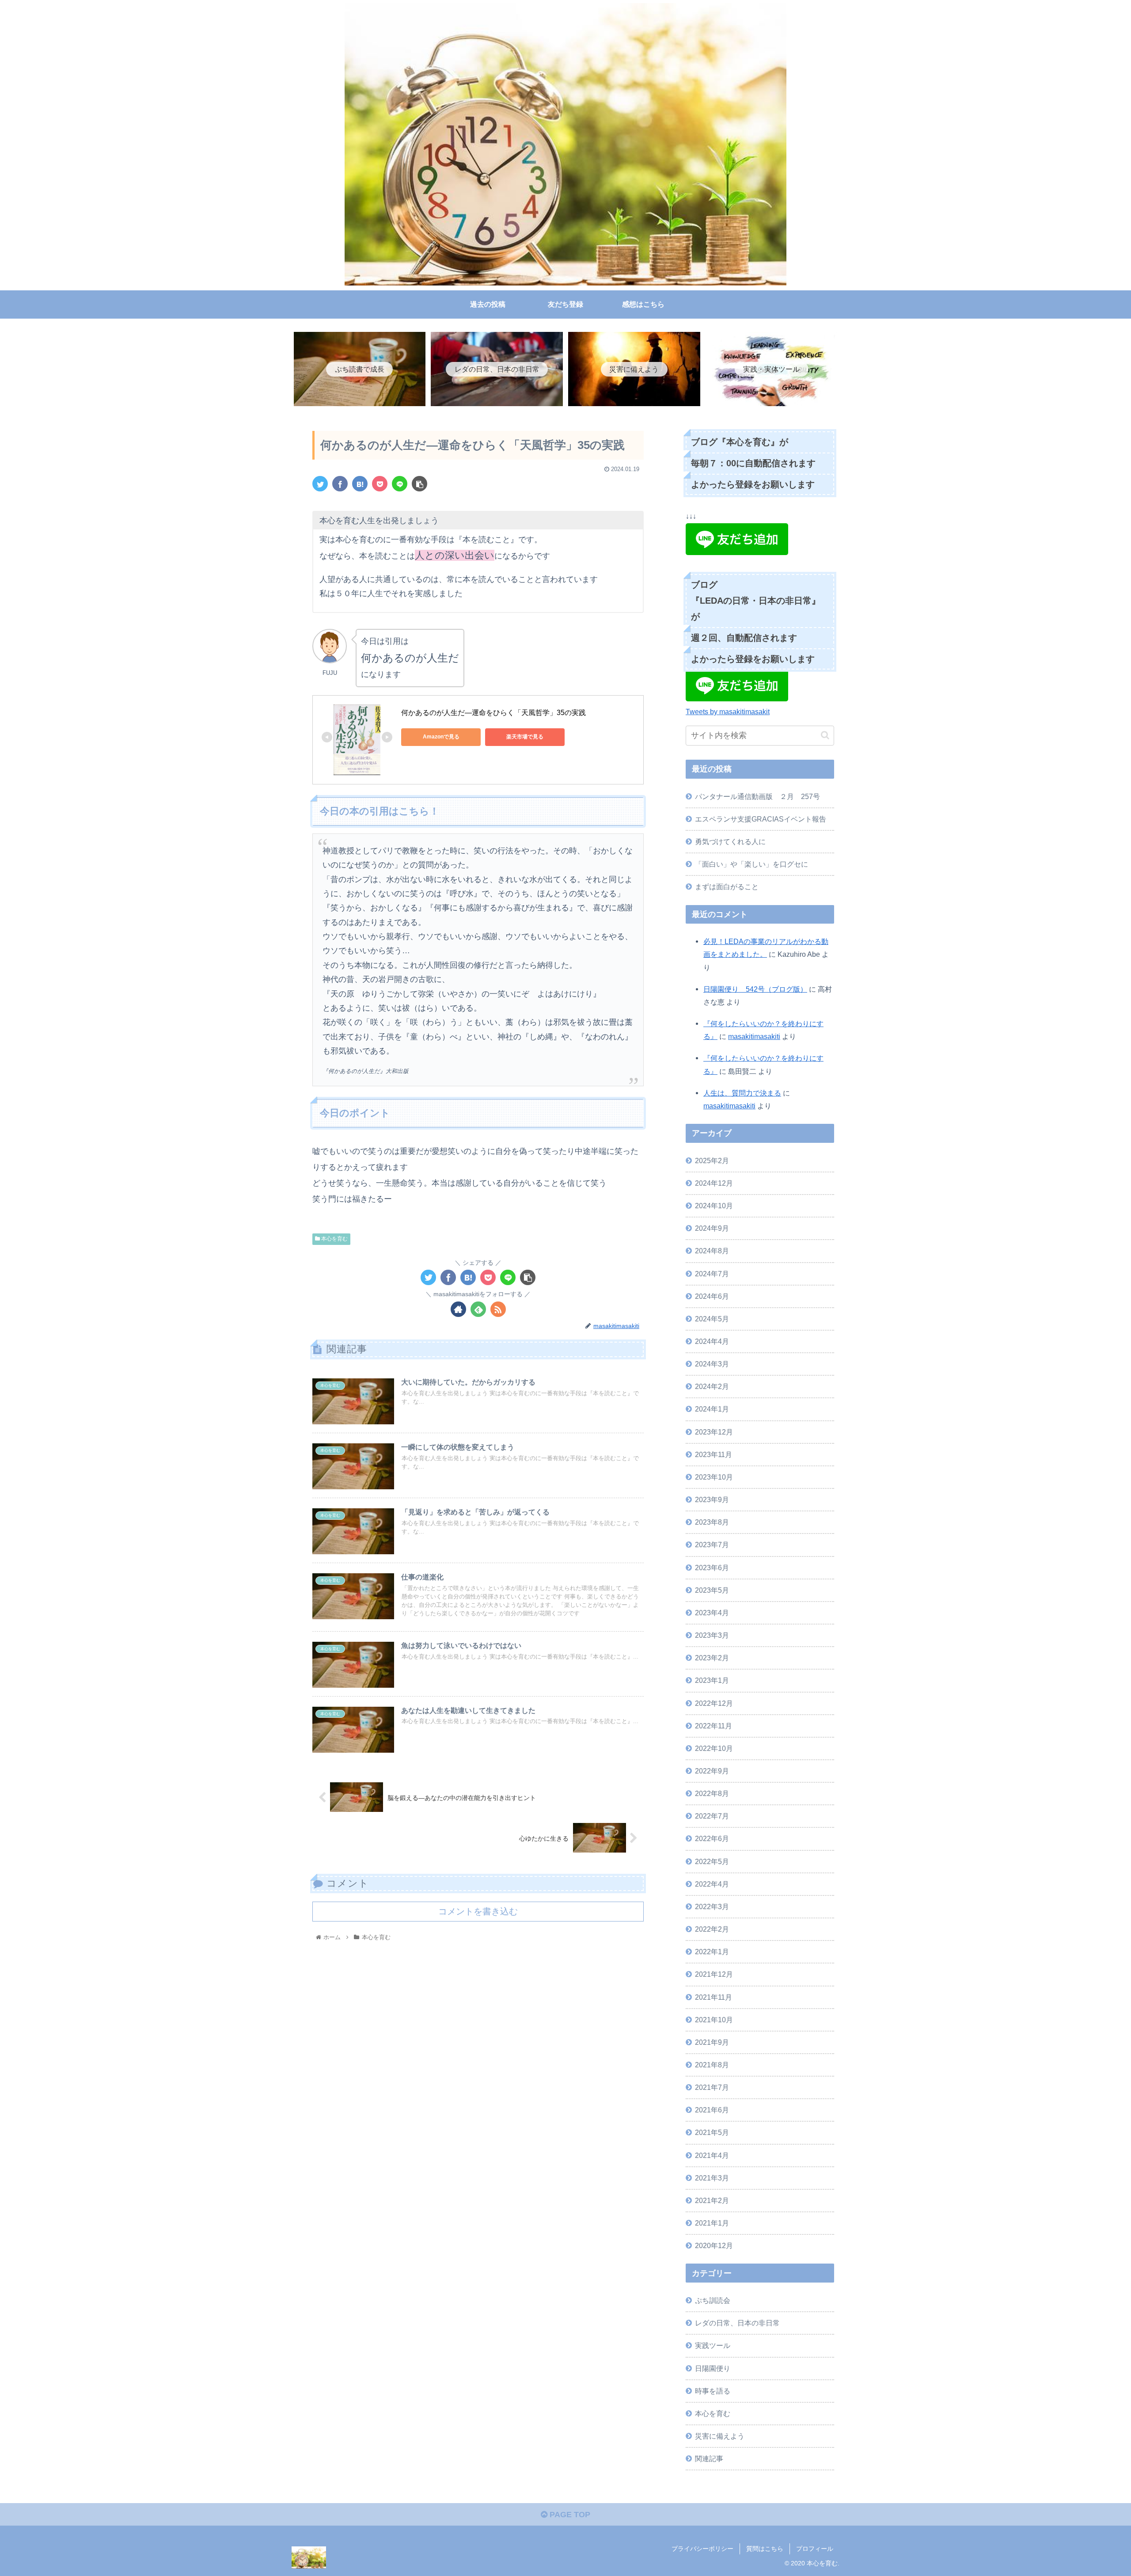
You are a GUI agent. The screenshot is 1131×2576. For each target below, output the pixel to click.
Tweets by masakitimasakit (728, 712)
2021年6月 (712, 2110)
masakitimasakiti (754, 1036)
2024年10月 (714, 1206)
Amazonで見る (441, 737)
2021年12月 (714, 1974)
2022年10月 (714, 1748)
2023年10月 (714, 1477)
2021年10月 (714, 2020)
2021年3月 (712, 2178)
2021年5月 (712, 2132)
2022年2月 (712, 1929)
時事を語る (713, 2391)
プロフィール (815, 2549)
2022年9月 (712, 1771)
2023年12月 (714, 1432)
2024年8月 (712, 1251)
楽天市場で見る (525, 737)
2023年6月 (712, 1568)
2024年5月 (712, 1319)
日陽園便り (713, 2368)
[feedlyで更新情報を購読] (478, 1309)
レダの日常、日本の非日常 (737, 2323)
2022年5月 (712, 1861)
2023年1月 (712, 1680)
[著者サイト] (458, 1309)
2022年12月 (714, 1703)
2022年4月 (712, 1884)
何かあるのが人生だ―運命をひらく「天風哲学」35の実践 (493, 713)
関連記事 (709, 2458)
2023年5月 (712, 1590)
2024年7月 (712, 1274)
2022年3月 (712, 1906)
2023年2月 (712, 1658)
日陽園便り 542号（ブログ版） (755, 989)
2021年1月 (712, 2223)
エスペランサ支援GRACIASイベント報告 (761, 819)
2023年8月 (712, 1522)
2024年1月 (712, 1409)
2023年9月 (712, 1499)
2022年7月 (712, 1816)
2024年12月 (714, 1183)
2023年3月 (712, 1635)
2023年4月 (712, 1613)
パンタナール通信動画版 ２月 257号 (757, 796)
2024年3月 (712, 1364)
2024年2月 (712, 1386)
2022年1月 (712, 1952)
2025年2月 (712, 1161)
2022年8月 (712, 1793)
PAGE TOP (569, 2515)
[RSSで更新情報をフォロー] (498, 1309)
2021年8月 (712, 2065)
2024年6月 (712, 1296)
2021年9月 (712, 2042)
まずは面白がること (727, 887)
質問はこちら (765, 2549)
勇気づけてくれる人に (730, 841)
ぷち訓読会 (713, 2300)
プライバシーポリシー (702, 2549)
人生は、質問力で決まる (742, 1093)
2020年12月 (714, 2245)
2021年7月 (712, 2087)
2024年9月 (712, 1228)
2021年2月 (712, 2200)
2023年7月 (712, 1545)
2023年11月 (714, 1454)
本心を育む (334, 1239)
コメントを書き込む (478, 1911)
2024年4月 (712, 1341)
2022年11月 (714, 1726)
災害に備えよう (720, 2436)
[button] (825, 735)
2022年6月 (712, 1838)
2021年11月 (714, 1997)
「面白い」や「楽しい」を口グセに (751, 864)
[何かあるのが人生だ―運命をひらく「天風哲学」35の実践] (360, 484)
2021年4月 (712, 2155)
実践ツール (713, 2345)
